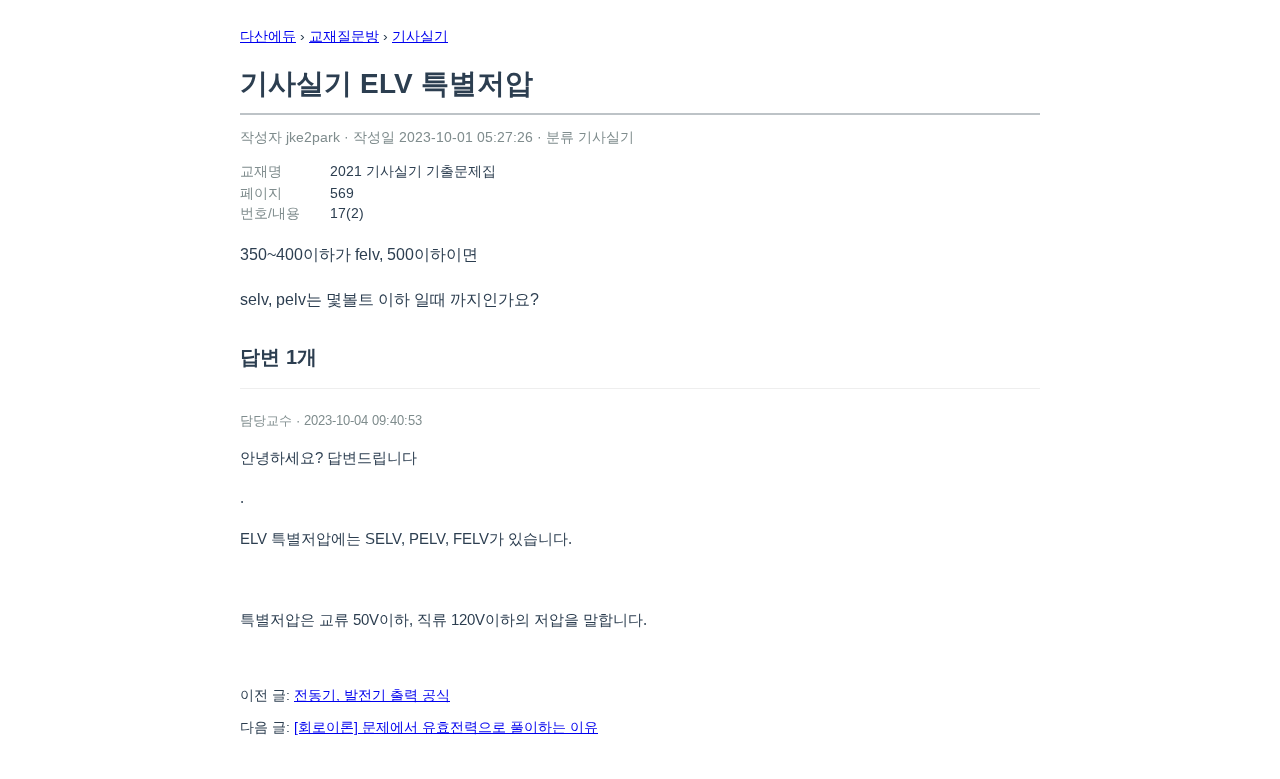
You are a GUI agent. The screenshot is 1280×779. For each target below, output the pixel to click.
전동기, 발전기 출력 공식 (372, 695)
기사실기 (420, 36)
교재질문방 (344, 36)
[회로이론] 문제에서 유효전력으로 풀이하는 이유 (446, 727)
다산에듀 (268, 36)
